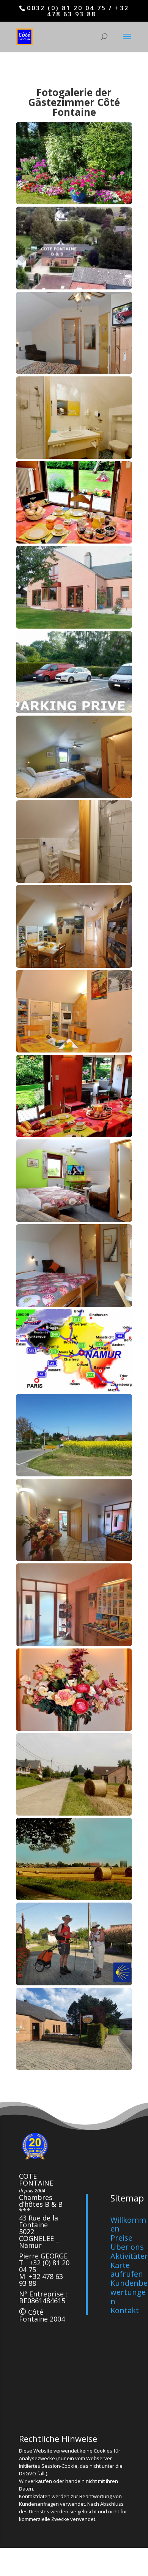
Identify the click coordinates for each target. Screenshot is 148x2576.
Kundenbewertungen (129, 2292)
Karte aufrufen (127, 2270)
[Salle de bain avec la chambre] (74, 881)
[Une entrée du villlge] (74, 1813)
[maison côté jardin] (74, 627)
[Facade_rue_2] (74, 2068)
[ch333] (74, 796)
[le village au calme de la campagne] (74, 1898)
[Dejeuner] (74, 1135)
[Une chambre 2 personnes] (74, 372)
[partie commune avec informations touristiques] (74, 966)
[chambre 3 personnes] (74, 1220)
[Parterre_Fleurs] (74, 202)
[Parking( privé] (74, 711)
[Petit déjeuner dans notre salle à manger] (74, 541)
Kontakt (125, 2310)
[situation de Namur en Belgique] (74, 1390)
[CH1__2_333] (74, 1305)
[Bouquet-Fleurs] (74, 1729)
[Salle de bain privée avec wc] (74, 457)
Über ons (127, 2247)
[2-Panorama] (74, 287)
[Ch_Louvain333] (74, 1474)
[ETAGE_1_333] (74, 1050)
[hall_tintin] (74, 1644)
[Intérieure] (74, 1559)
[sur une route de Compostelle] (74, 1983)
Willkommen (128, 2224)
